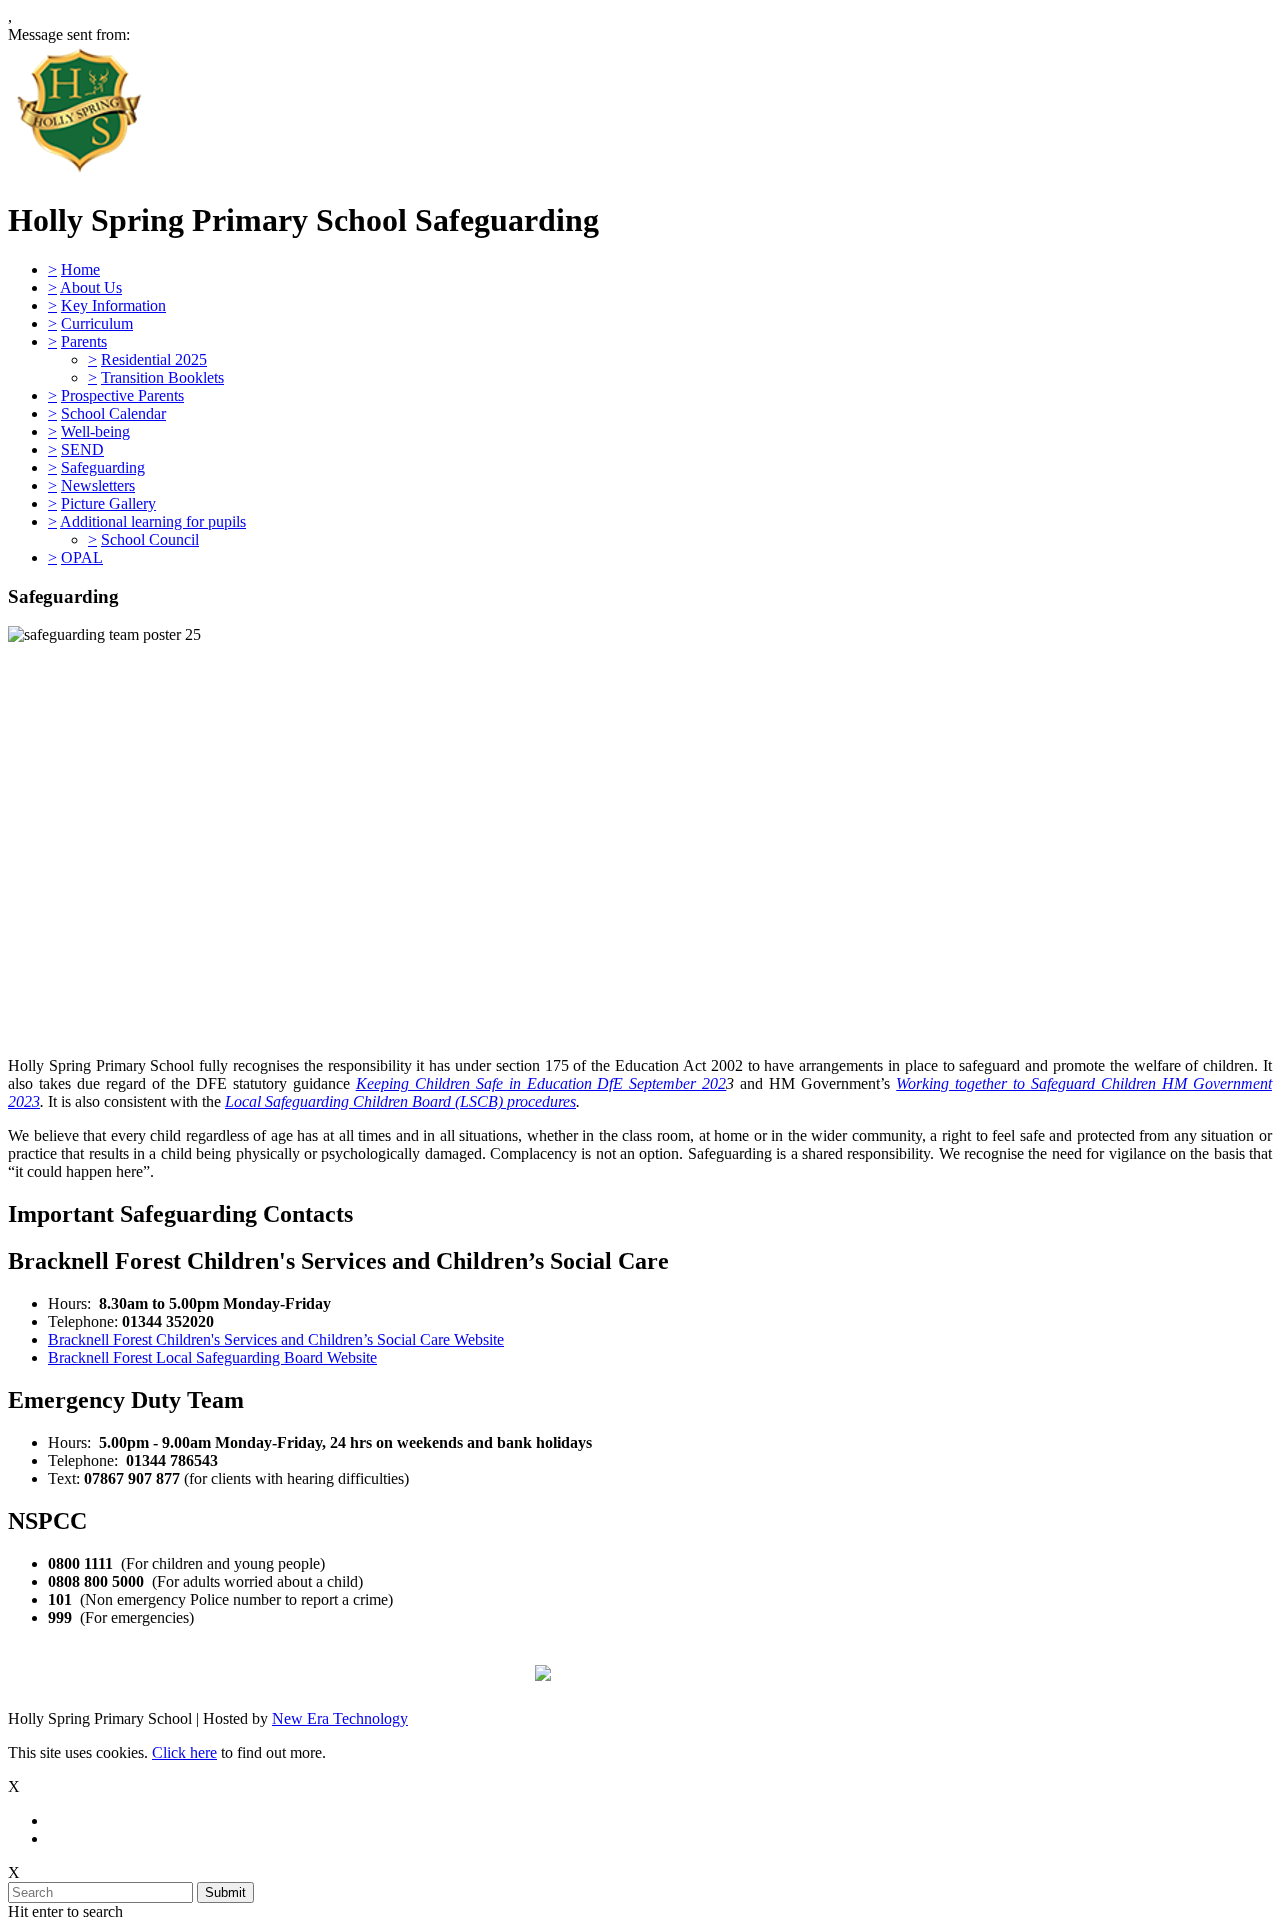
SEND (82, 449)
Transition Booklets (162, 377)
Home (80, 269)
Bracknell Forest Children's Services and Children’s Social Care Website (276, 1339)
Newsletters (98, 485)
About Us (91, 287)
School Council (150, 539)
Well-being (95, 431)
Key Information (113, 305)
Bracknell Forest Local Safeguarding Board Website (212, 1357)
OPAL (82, 557)
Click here (184, 1752)
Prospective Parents (122, 395)
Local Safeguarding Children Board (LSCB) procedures (400, 1101)
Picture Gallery (108, 503)
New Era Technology (340, 1718)
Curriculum (97, 323)
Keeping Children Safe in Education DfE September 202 (541, 1083)
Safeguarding (103, 467)
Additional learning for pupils (153, 521)
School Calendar (113, 413)
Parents (84, 341)
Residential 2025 (154, 359)
